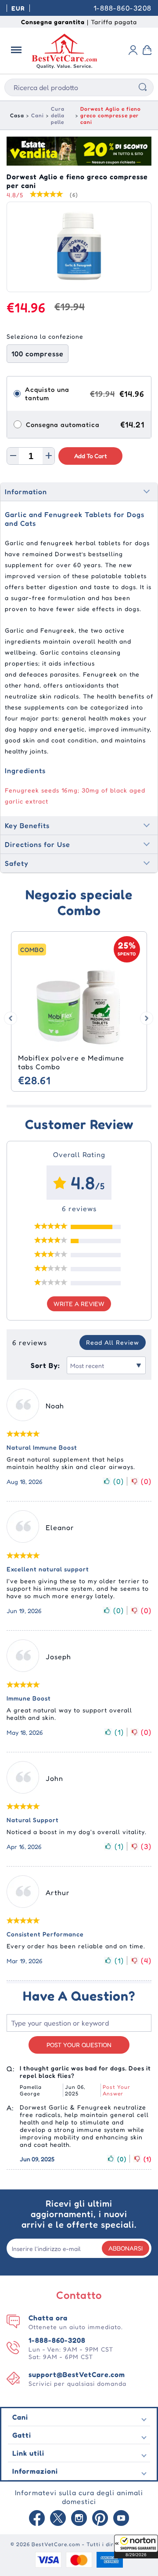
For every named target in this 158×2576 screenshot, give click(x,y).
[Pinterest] (100, 2519)
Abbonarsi (126, 2248)
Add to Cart (91, 456)
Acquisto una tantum (47, 394)
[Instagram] (79, 2519)
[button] (136, 2547)
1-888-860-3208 (122, 8)
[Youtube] (121, 2519)
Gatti (22, 2435)
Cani (38, 115)
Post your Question (79, 2045)
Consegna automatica (63, 425)
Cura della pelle (58, 115)
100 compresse (38, 354)
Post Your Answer (117, 2090)
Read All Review (113, 1342)
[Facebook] (37, 2519)
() (118, 1481)
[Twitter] (58, 2519)
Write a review (79, 1304)
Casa (17, 115)
